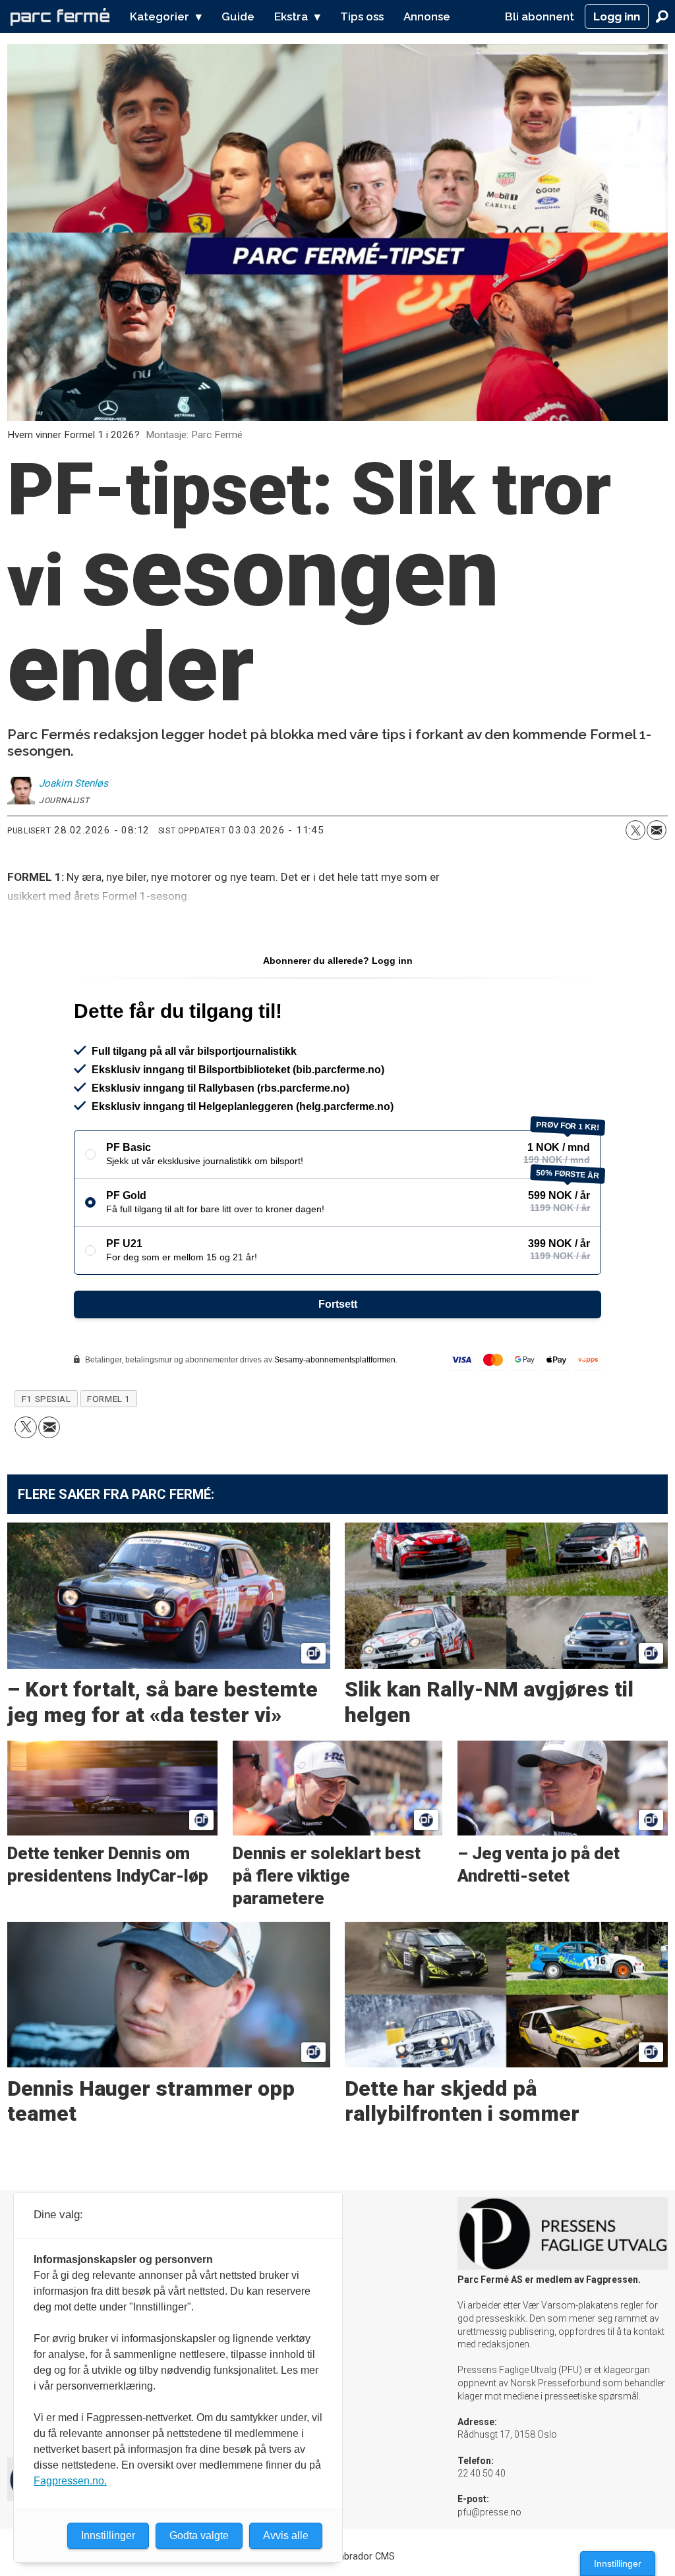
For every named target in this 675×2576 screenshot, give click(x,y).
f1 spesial (46, 1399)
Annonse (427, 16)
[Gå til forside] (60, 16)
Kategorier (160, 16)
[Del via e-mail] (657, 830)
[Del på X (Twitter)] (635, 830)
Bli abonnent (540, 16)
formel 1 (108, 1399)
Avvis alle (286, 2535)
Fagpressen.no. (70, 2481)
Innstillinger (618, 2563)
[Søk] (662, 16)
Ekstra (291, 16)
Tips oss (362, 16)
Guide (238, 16)
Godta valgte (199, 2535)
